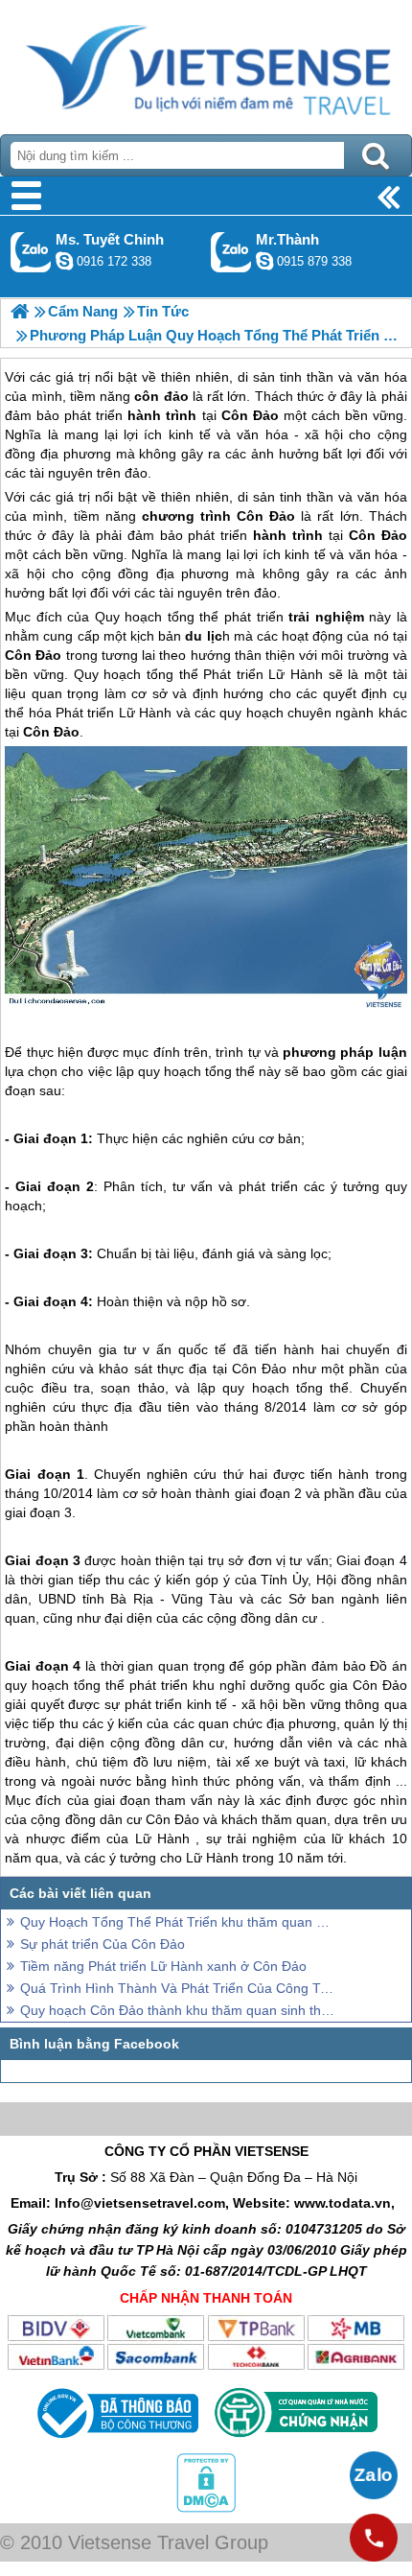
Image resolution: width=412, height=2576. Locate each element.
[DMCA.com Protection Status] (206, 2508)
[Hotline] (374, 2538)
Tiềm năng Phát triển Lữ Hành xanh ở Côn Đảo (163, 1966)
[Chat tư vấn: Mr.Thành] (264, 261)
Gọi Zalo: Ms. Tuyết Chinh (31, 252)
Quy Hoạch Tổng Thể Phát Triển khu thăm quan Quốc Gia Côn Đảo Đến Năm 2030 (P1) (177, 1922)
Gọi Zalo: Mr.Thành (231, 252)
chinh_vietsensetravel (64, 261)
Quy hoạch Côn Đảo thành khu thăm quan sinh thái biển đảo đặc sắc (177, 2010)
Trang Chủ (206, 62)
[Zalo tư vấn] (374, 2475)
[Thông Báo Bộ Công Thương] (115, 2443)
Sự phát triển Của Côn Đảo (103, 1944)
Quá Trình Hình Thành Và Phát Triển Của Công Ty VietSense (177, 1988)
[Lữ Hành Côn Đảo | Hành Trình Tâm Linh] (20, 311)
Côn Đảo (266, 516)
